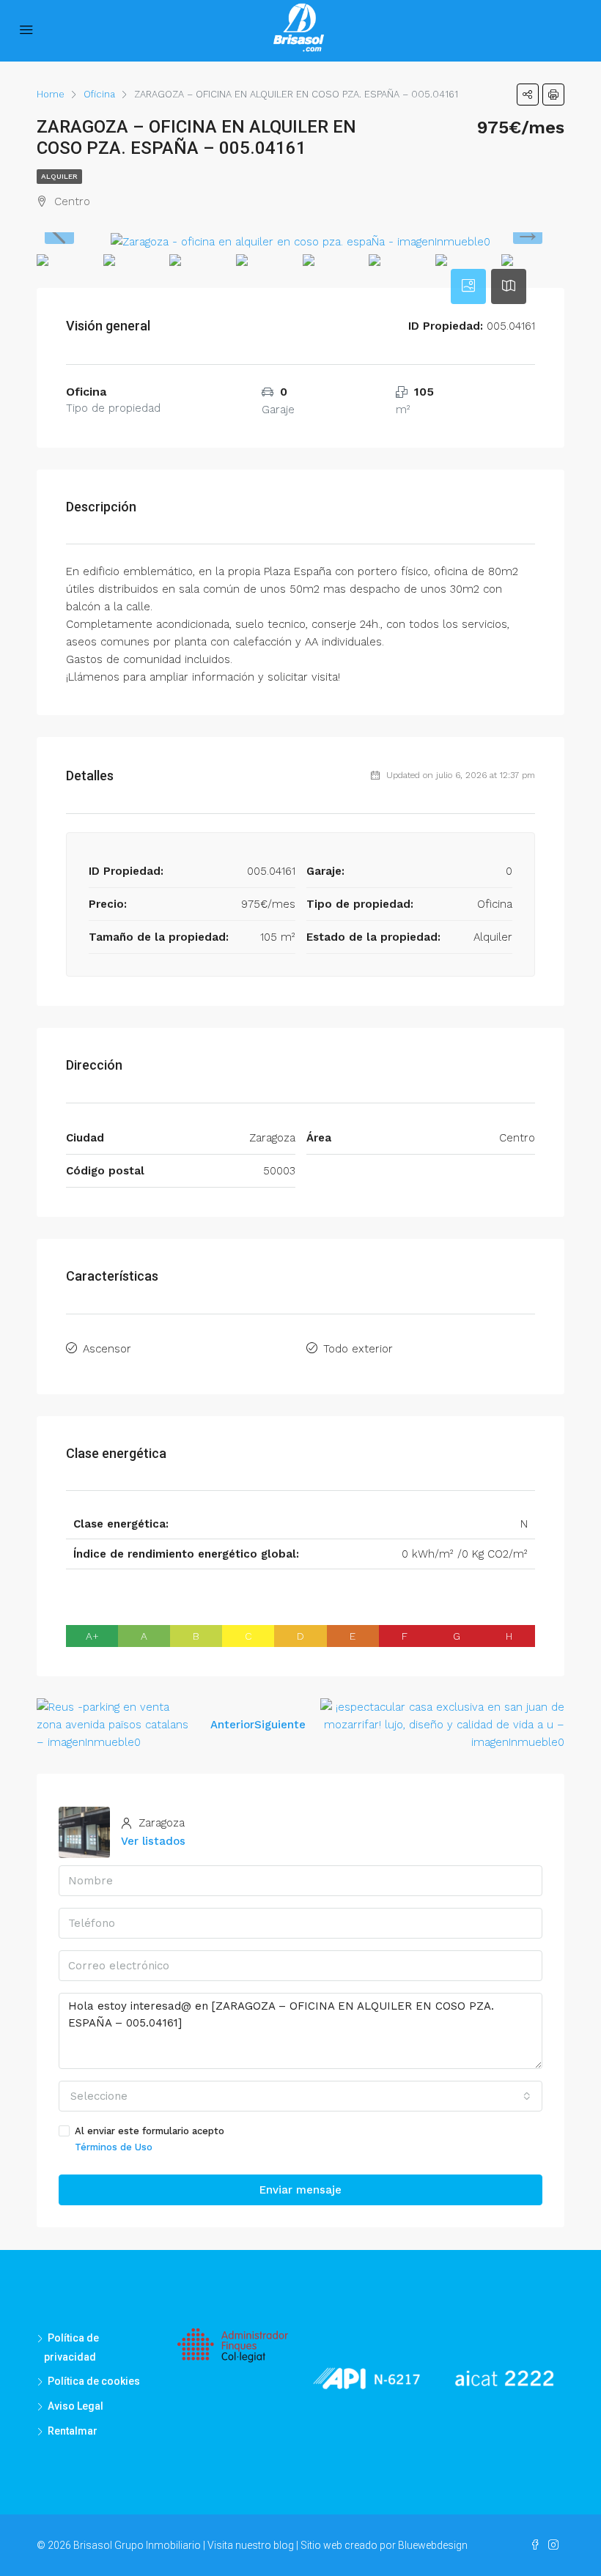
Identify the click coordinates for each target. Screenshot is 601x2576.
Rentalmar (73, 2431)
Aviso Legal (75, 2406)
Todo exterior (358, 1349)
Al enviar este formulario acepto (150, 2139)
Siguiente (280, 1725)
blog (284, 2545)
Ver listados (153, 1841)
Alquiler (59, 176)
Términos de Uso (114, 2147)
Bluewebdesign (433, 2545)
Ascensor (107, 1349)
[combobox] (300, 2096)
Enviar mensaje (300, 2190)
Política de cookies (94, 2381)
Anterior (232, 1725)
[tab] (468, 286)
